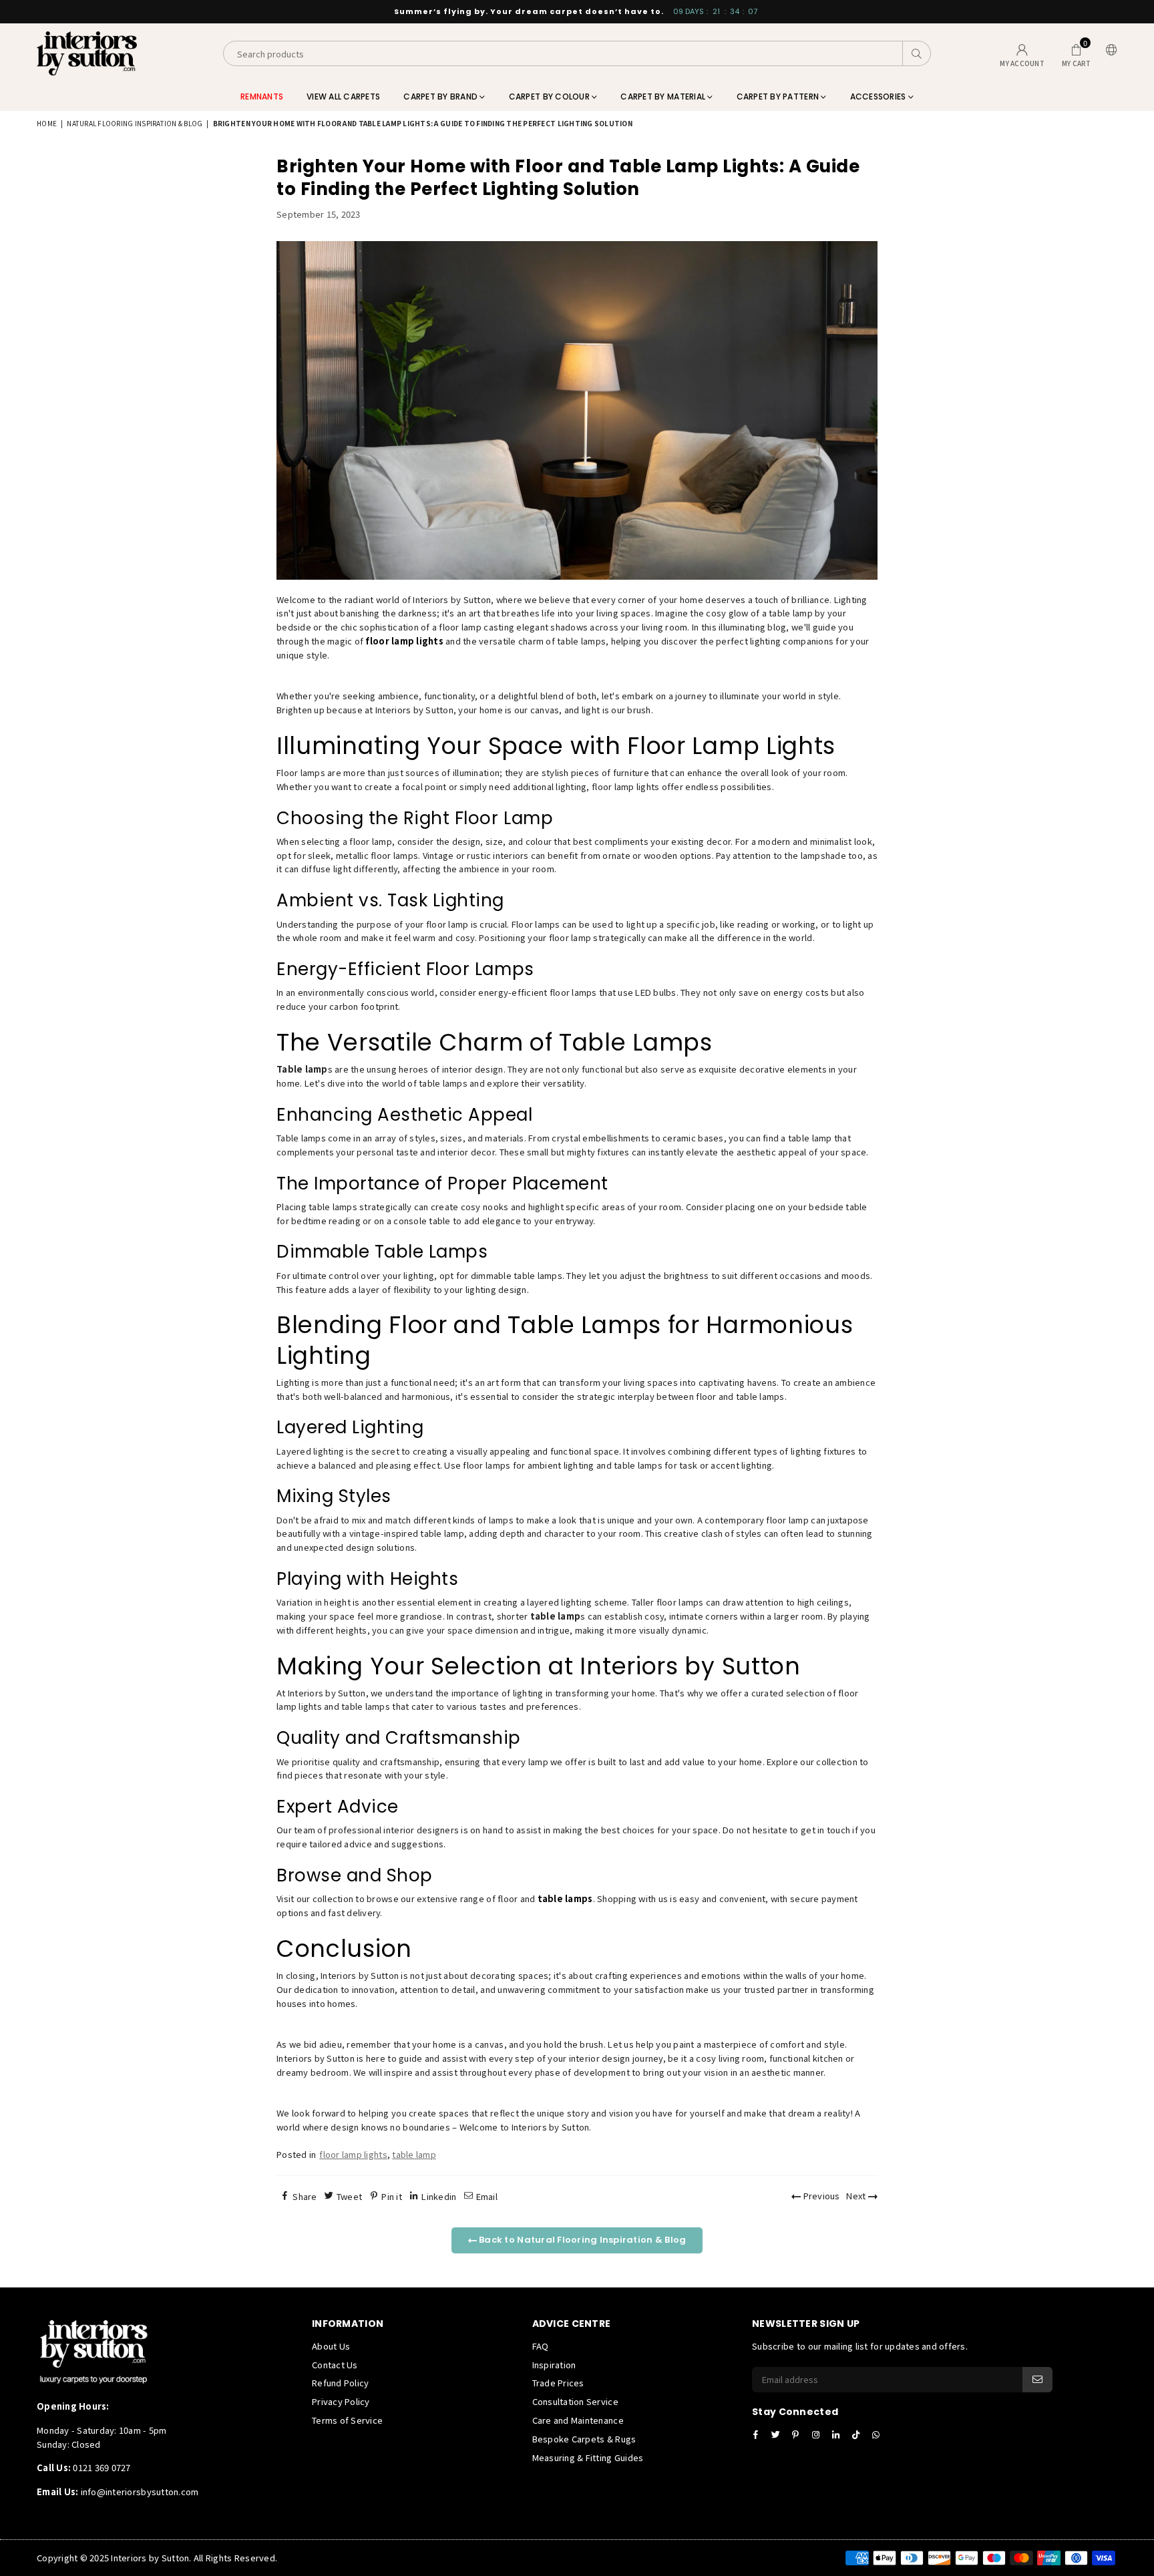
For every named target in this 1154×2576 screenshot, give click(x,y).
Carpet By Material (664, 97)
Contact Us (335, 2365)
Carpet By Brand (441, 97)
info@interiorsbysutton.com (138, 2492)
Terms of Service (347, 2420)
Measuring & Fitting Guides (588, 2457)
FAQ (541, 2346)
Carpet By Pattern (779, 97)
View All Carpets (343, 97)
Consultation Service (575, 2401)
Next (857, 2196)
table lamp (414, 2154)
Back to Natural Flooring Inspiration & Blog (581, 2240)
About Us (331, 2346)
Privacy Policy (341, 2401)
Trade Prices (558, 2383)
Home (47, 123)
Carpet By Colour (550, 97)
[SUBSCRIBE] (1037, 2380)
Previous (820, 2196)
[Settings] (1109, 54)
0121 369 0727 (102, 2467)
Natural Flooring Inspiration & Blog (135, 123)
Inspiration (554, 2365)
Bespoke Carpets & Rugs (584, 2439)
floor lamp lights (353, 2154)
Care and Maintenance (578, 2420)
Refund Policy (340, 2383)
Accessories (879, 97)
